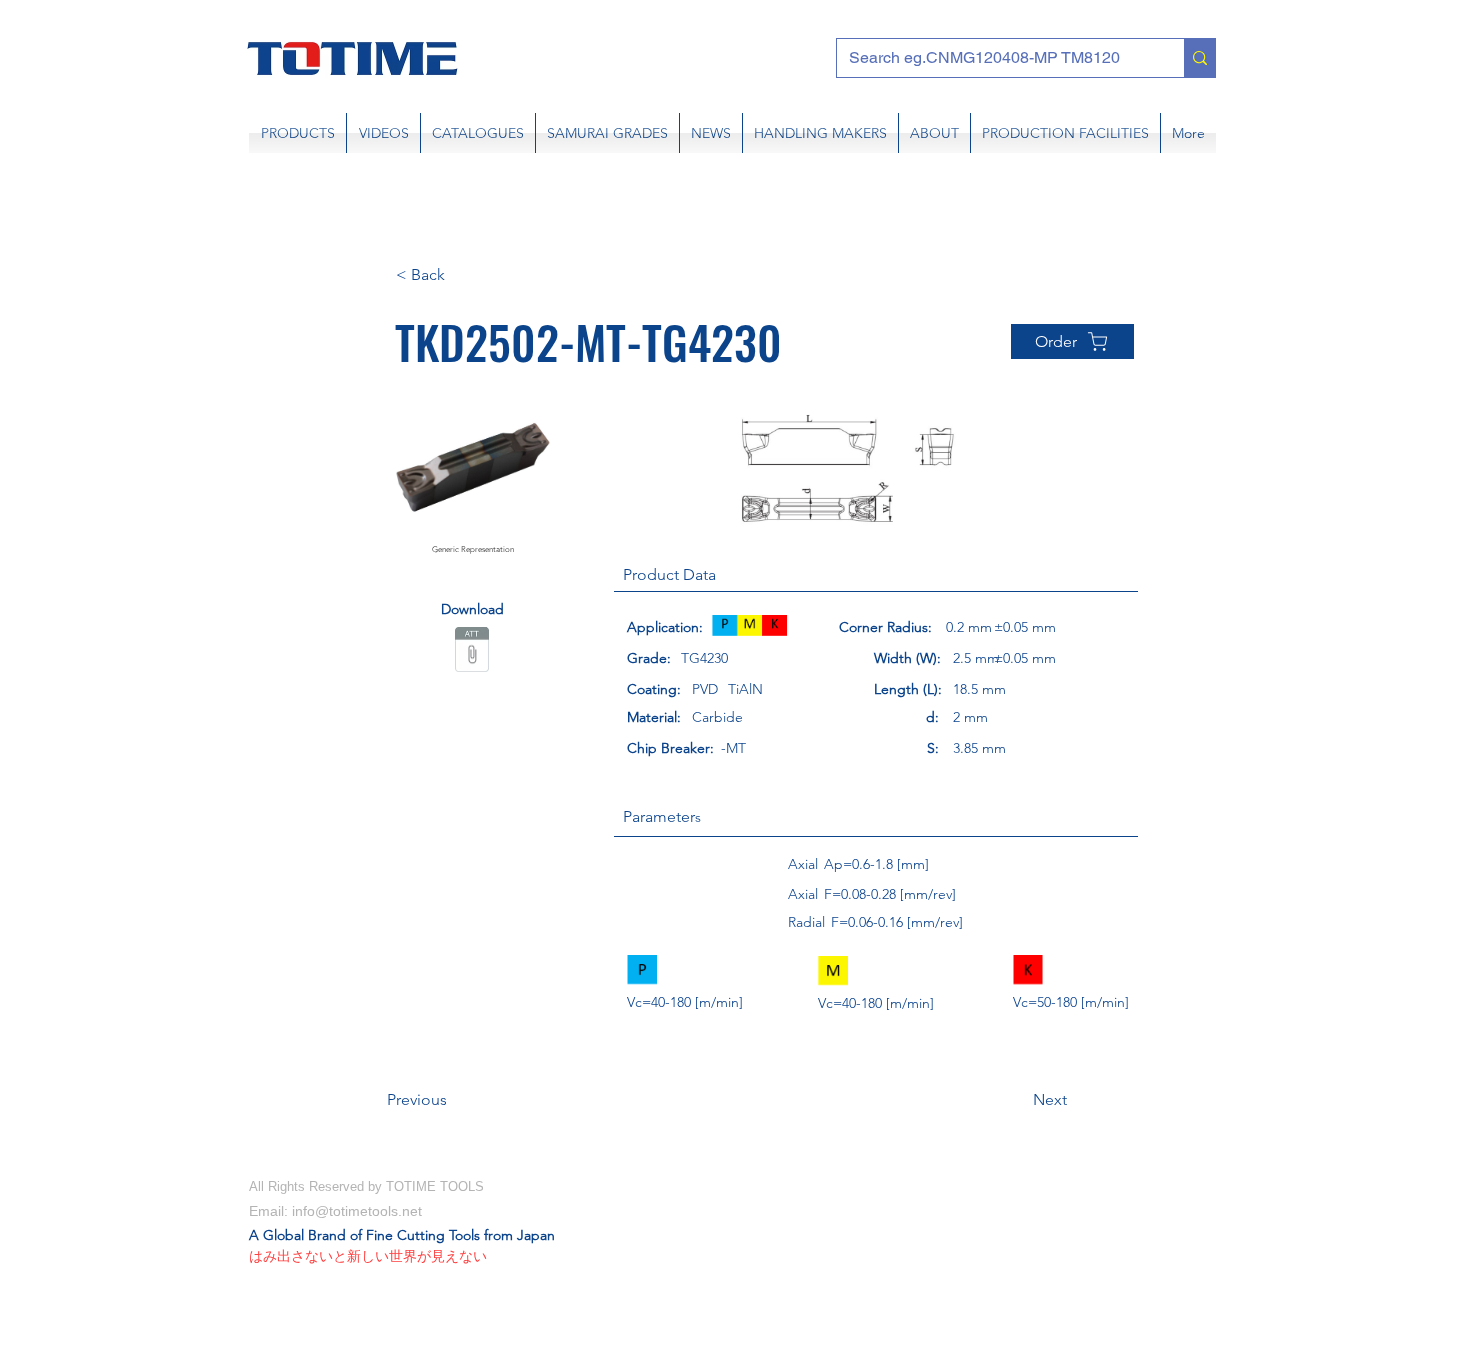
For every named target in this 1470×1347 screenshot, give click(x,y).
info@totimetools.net (357, 1211)
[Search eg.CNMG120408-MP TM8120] (1199, 58)
